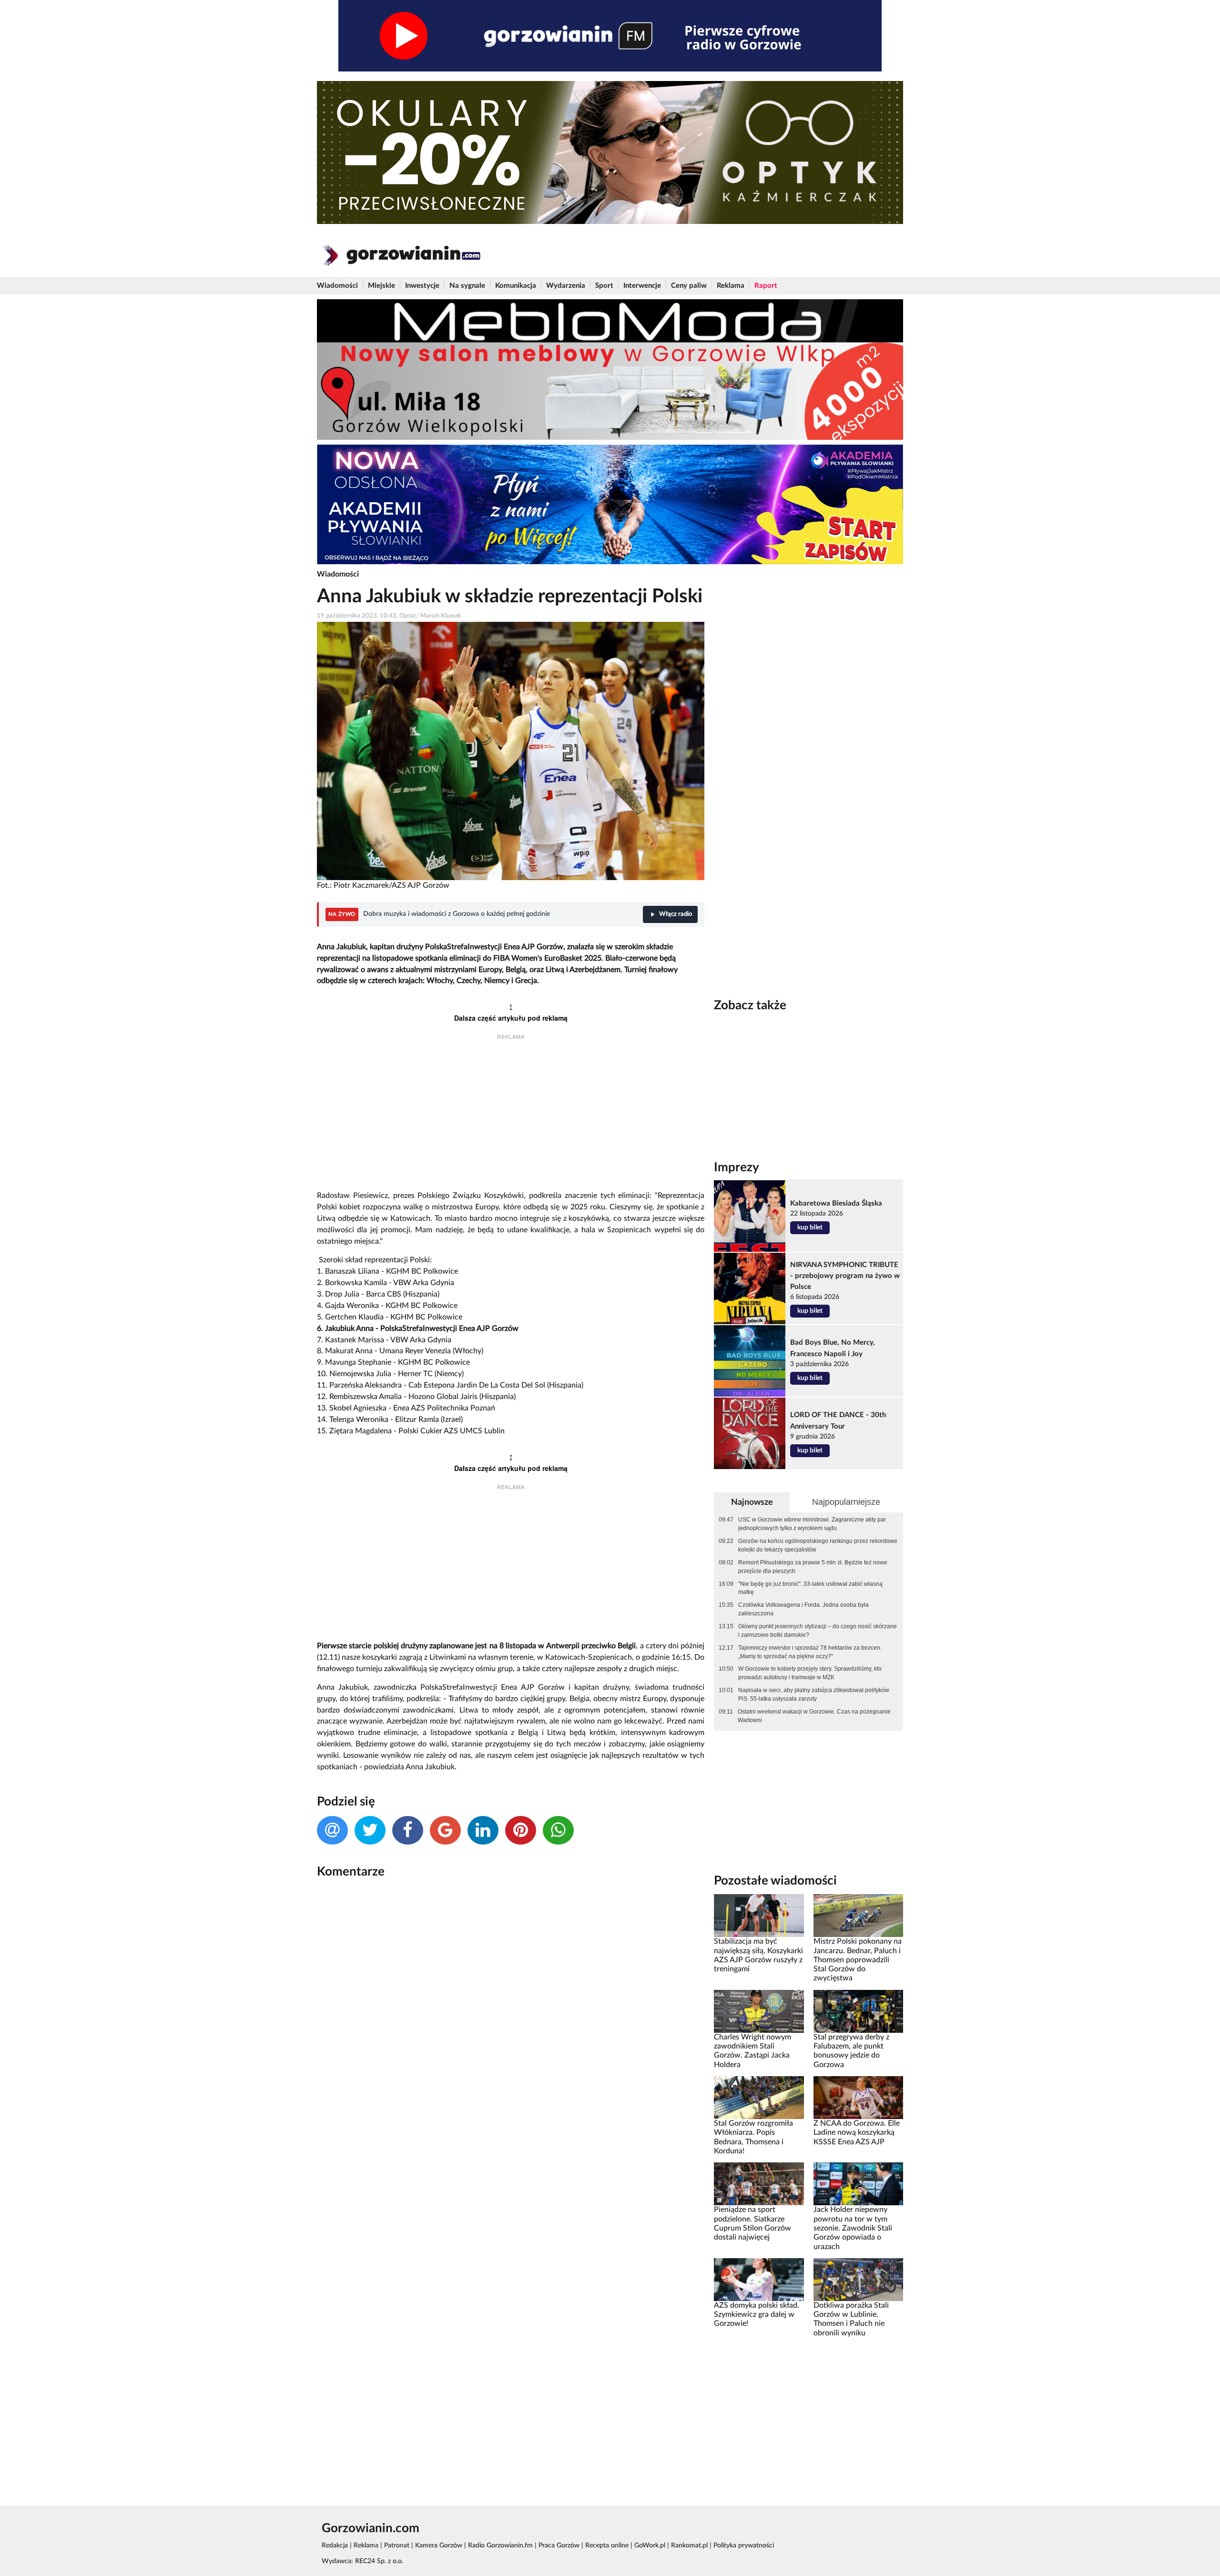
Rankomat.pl (689, 2546)
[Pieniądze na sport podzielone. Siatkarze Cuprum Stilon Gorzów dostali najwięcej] (759, 2184)
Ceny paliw (689, 286)
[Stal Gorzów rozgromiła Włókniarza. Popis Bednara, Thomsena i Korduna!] (759, 2098)
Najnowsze (752, 1502)
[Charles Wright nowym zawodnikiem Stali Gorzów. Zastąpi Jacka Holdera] (759, 2011)
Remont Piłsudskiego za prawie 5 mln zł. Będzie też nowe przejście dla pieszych (813, 1567)
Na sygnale (467, 286)
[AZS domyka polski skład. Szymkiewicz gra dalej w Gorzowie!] (759, 2279)
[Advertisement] (511, 1116)
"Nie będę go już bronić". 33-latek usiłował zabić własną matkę (810, 1588)
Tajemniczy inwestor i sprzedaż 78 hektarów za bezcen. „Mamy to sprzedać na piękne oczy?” (810, 1652)
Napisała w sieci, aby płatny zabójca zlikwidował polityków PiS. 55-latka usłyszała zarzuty (814, 1694)
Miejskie (381, 286)
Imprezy (737, 1167)
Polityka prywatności (744, 2546)
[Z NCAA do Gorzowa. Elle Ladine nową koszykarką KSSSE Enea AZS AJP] (858, 2098)
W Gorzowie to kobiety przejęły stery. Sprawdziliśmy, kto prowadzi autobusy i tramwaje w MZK (810, 1673)
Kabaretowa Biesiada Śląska (836, 1203)
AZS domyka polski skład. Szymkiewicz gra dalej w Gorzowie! (757, 2315)
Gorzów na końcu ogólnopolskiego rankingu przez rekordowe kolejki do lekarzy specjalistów (818, 1545)
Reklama (731, 286)
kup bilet (810, 1227)
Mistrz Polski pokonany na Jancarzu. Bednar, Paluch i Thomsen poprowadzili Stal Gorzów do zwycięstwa (858, 1960)
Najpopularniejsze (846, 1502)
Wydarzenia (566, 286)
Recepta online (607, 2546)
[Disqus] (511, 2013)
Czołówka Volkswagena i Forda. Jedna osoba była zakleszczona (803, 1609)
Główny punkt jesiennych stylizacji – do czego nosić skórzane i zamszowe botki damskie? (818, 1631)
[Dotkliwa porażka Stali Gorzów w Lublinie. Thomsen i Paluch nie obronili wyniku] (858, 2279)
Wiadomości (337, 286)
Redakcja (335, 2546)
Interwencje (642, 286)
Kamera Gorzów (439, 2546)
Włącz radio (676, 914)
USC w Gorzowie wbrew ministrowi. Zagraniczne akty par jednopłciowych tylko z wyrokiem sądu (812, 1524)
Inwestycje (422, 286)
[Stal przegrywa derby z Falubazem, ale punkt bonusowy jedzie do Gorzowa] (858, 2011)
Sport (604, 286)
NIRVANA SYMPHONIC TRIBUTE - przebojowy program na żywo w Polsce (845, 1276)
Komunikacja (516, 286)
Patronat (397, 2546)
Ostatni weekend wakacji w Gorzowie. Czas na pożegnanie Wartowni (814, 1716)
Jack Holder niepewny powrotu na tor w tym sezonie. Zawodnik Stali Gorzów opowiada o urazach (853, 2228)
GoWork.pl (650, 2546)
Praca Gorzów (559, 2546)
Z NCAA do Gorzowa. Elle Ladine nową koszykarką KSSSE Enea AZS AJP (857, 2133)
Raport (766, 286)
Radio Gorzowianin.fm (500, 2546)
